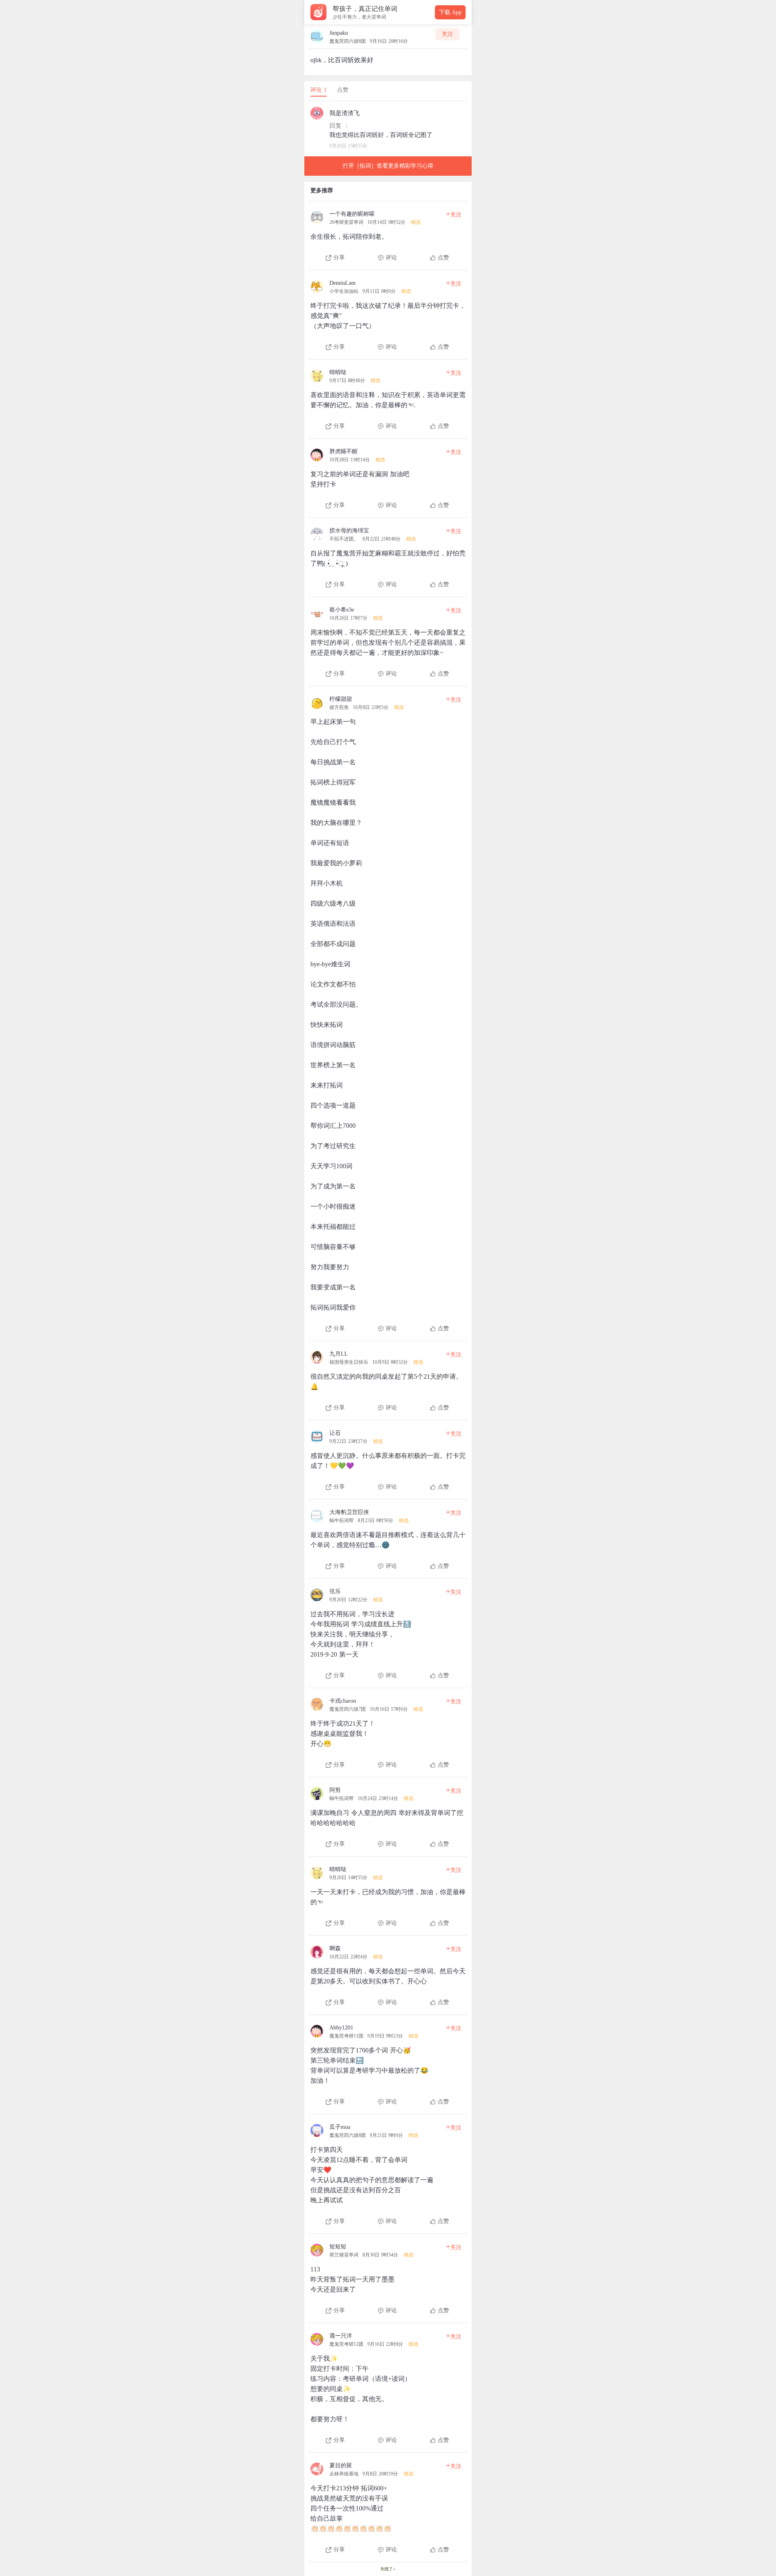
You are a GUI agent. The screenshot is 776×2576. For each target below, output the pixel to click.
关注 (447, 34)
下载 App (450, 12)
